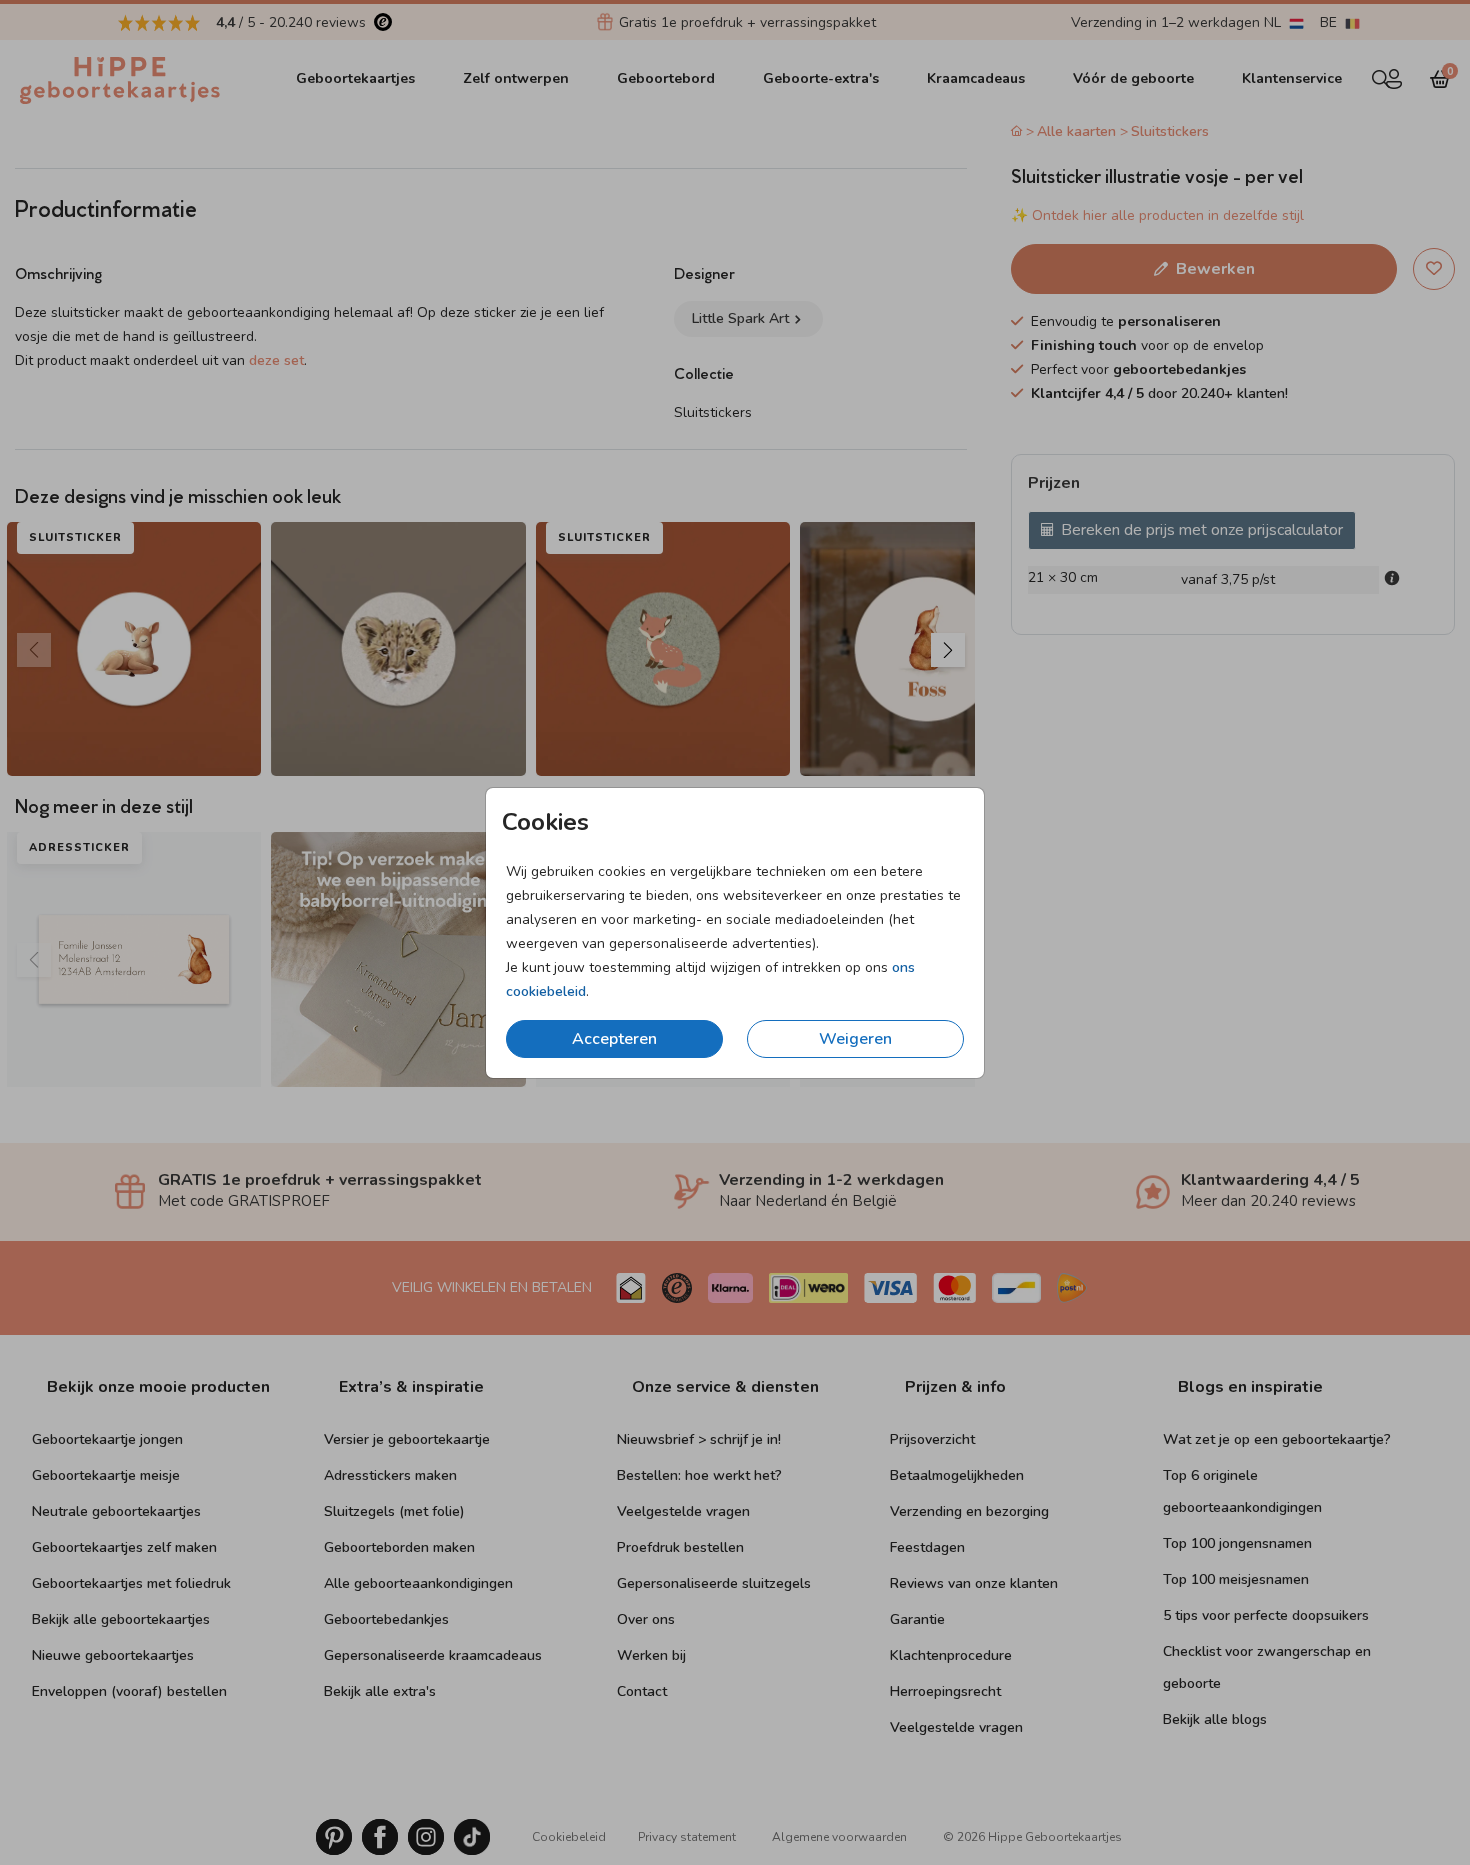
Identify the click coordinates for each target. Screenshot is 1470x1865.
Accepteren (614, 1039)
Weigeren (855, 1039)
